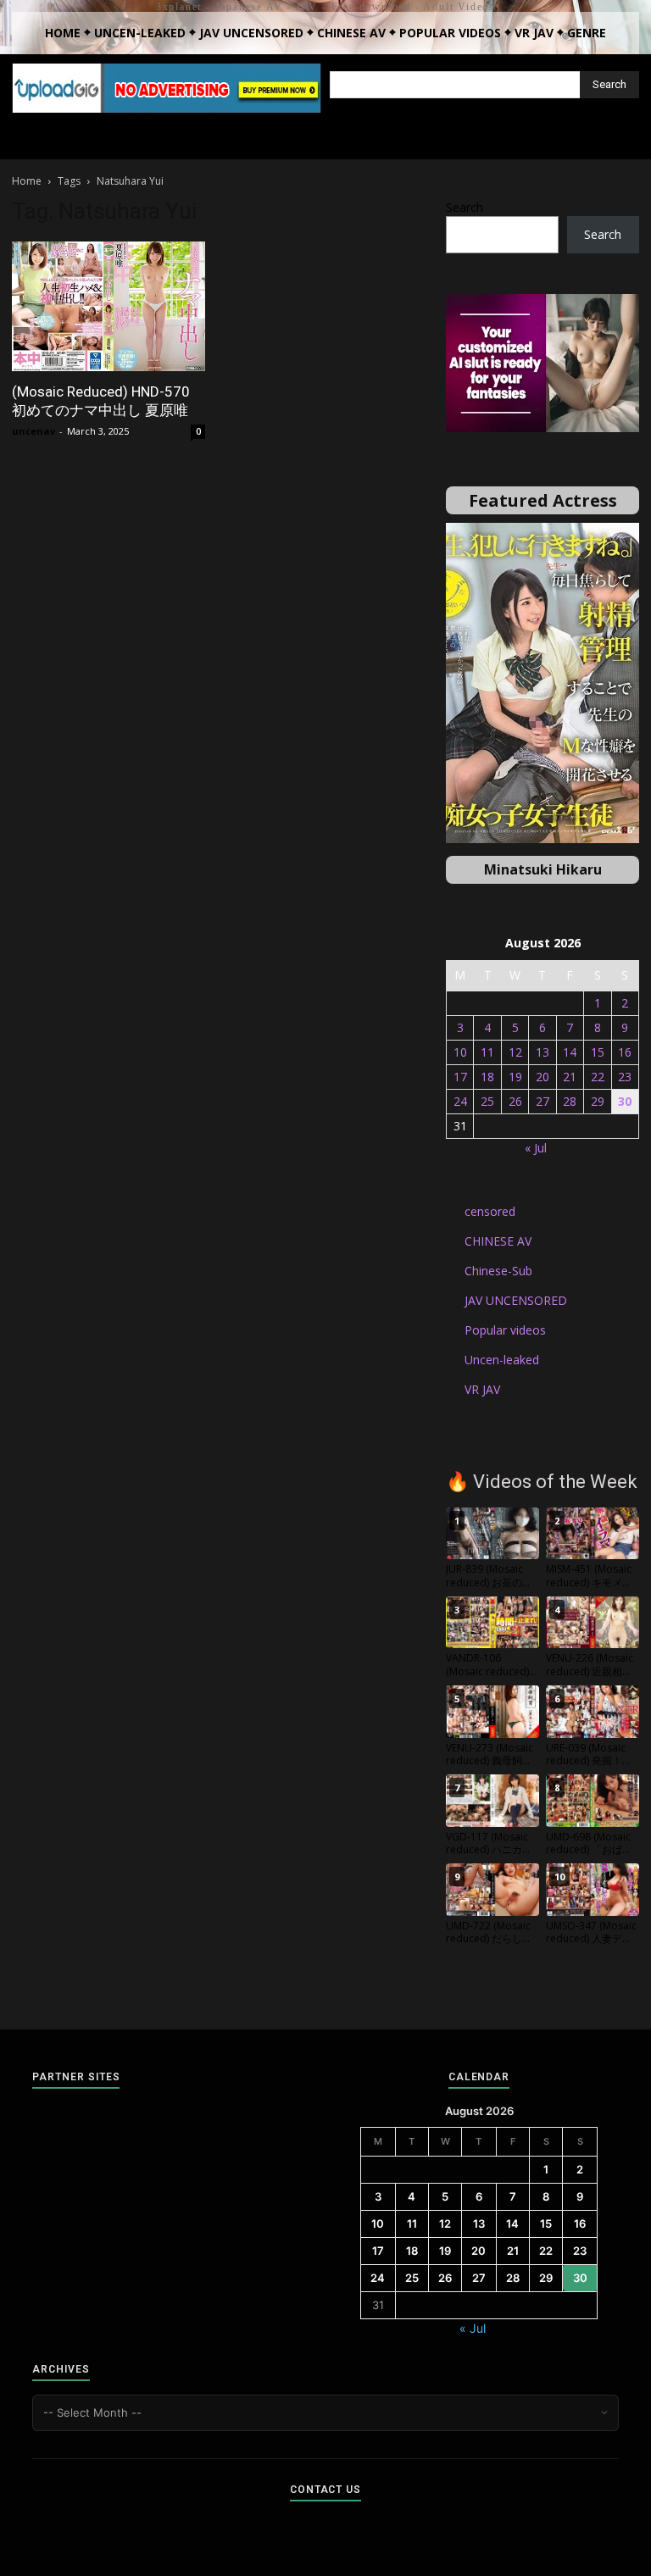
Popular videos (505, 1330)
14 (570, 1052)
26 (515, 1101)
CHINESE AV (498, 1241)
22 (598, 1077)
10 (460, 1052)
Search (465, 207)
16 (625, 1052)
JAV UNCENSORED (516, 1300)
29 (598, 1101)
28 (570, 1101)
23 (625, 1077)
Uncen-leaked (502, 1360)
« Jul (536, 1148)
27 (542, 1101)
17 (460, 1077)
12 (515, 1052)
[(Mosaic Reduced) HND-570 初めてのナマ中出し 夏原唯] (108, 306)
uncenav (33, 431)
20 (542, 1077)
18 (487, 1077)
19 (515, 1077)
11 (487, 1052)
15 (598, 1052)
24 (460, 1101)
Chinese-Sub (498, 1271)
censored (490, 1211)
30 (625, 1101)
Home (27, 181)
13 (542, 1052)
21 (570, 1077)
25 (487, 1101)
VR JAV (482, 1389)
